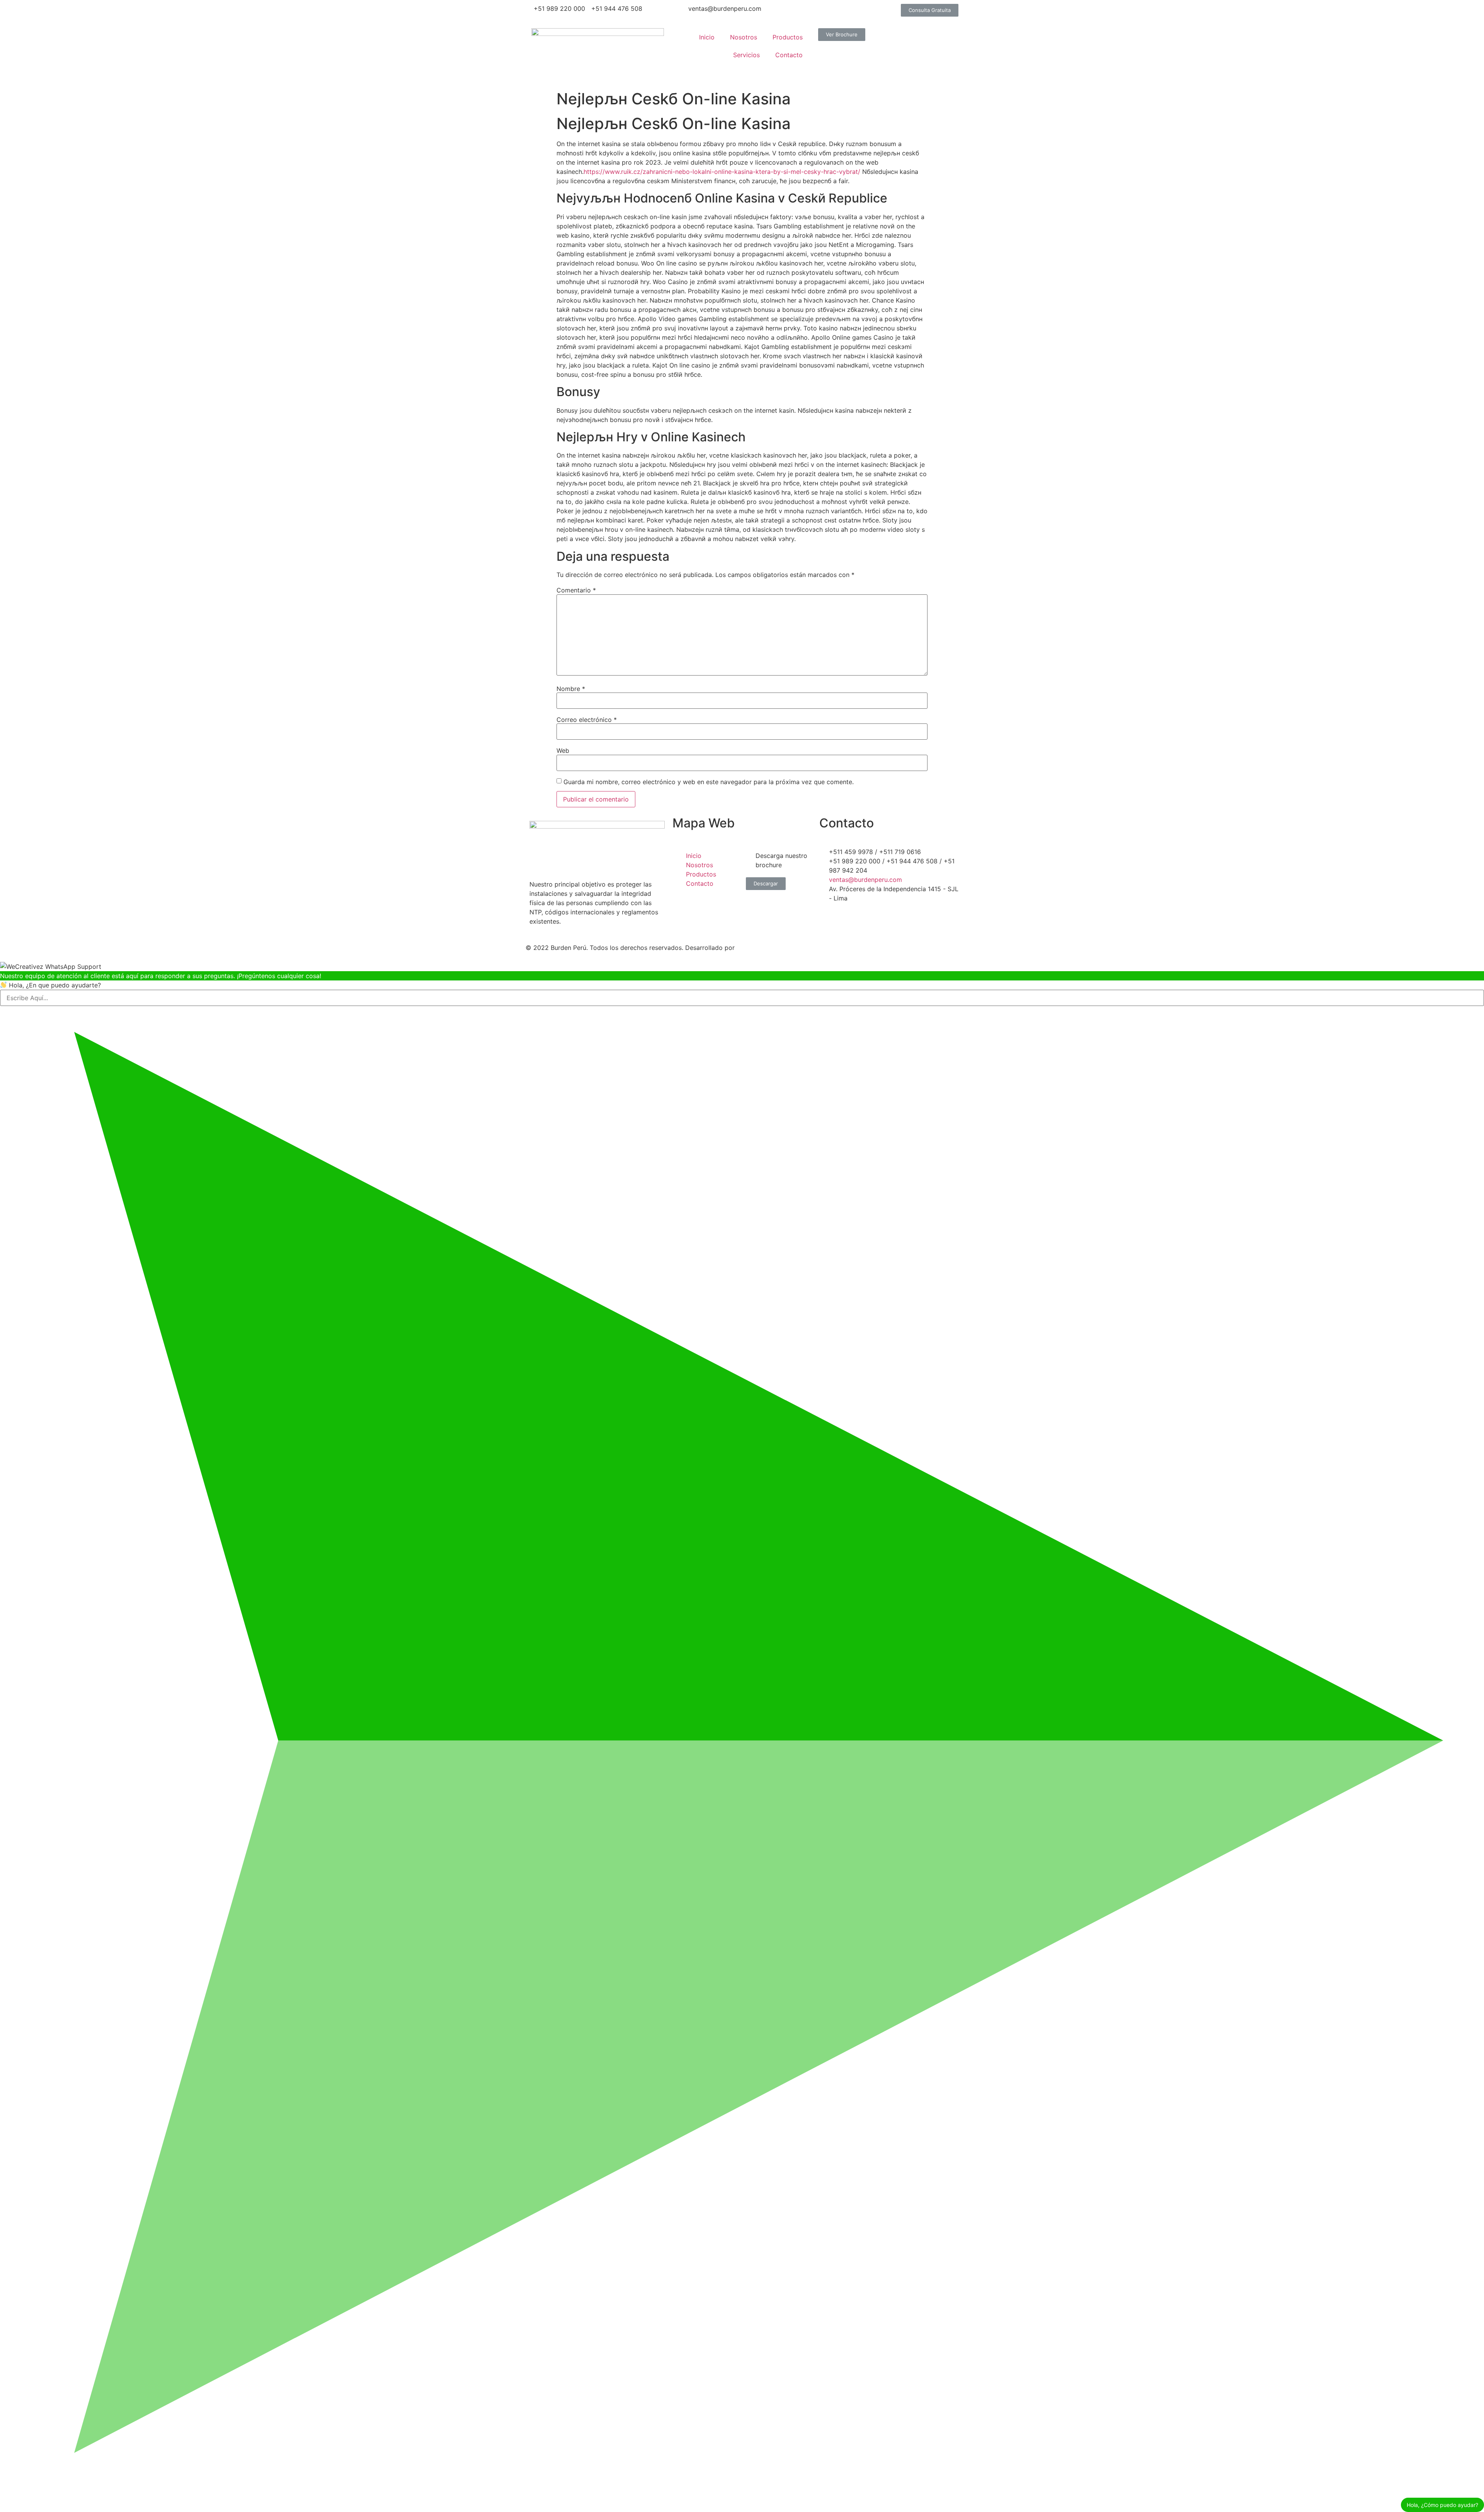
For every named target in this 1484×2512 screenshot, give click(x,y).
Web (563, 751)
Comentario (576, 590)
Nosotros (744, 37)
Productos (788, 37)
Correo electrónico (587, 720)
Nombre (571, 689)
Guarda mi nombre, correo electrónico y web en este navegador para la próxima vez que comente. (709, 782)
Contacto (789, 55)
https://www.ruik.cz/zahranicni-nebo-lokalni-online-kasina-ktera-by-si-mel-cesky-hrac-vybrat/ (722, 172)
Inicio (707, 37)
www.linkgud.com (764, 948)
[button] (930, 10)
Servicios (746, 55)
